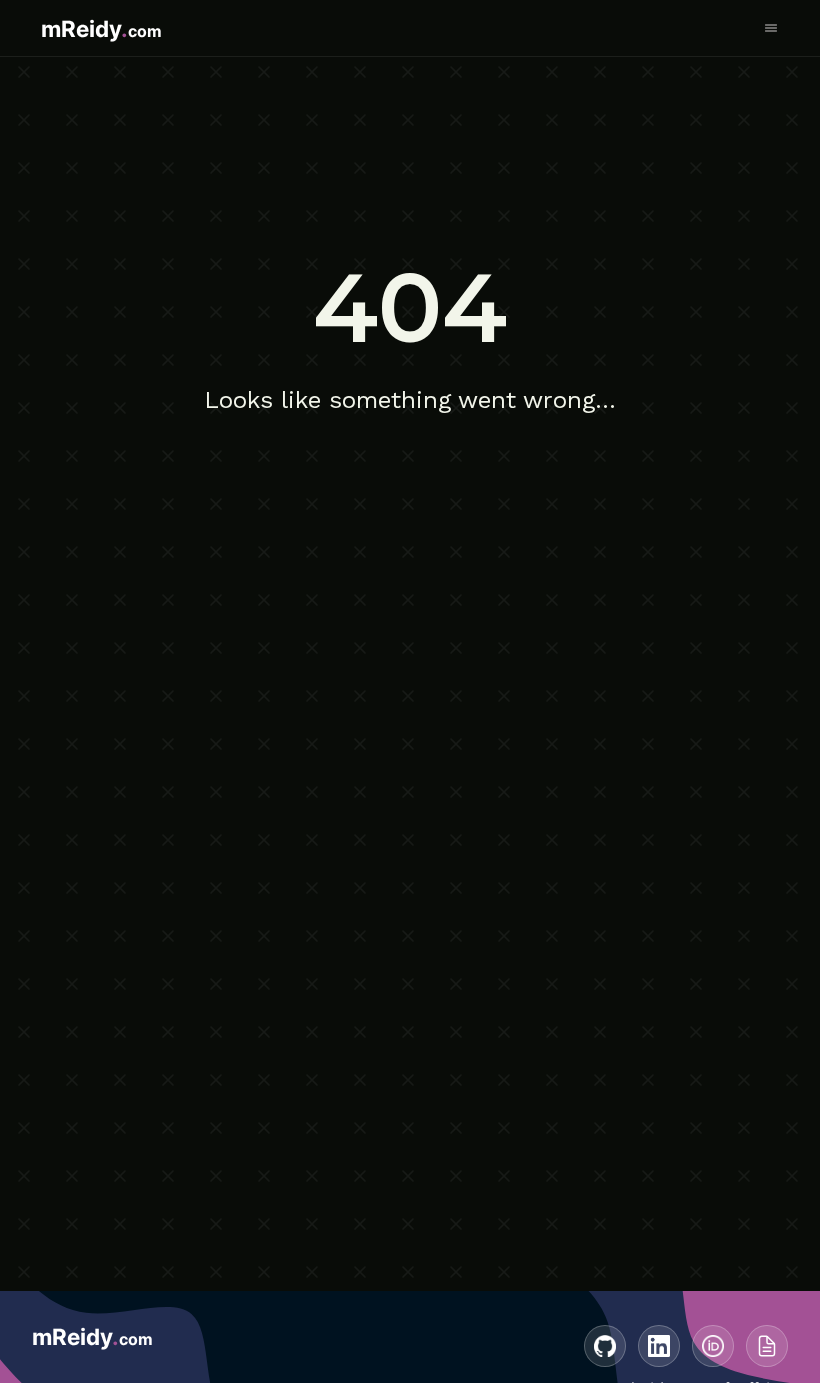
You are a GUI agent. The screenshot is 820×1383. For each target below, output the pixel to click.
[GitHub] (605, 1346)
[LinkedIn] (659, 1346)
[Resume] (767, 1346)
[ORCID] (713, 1346)
